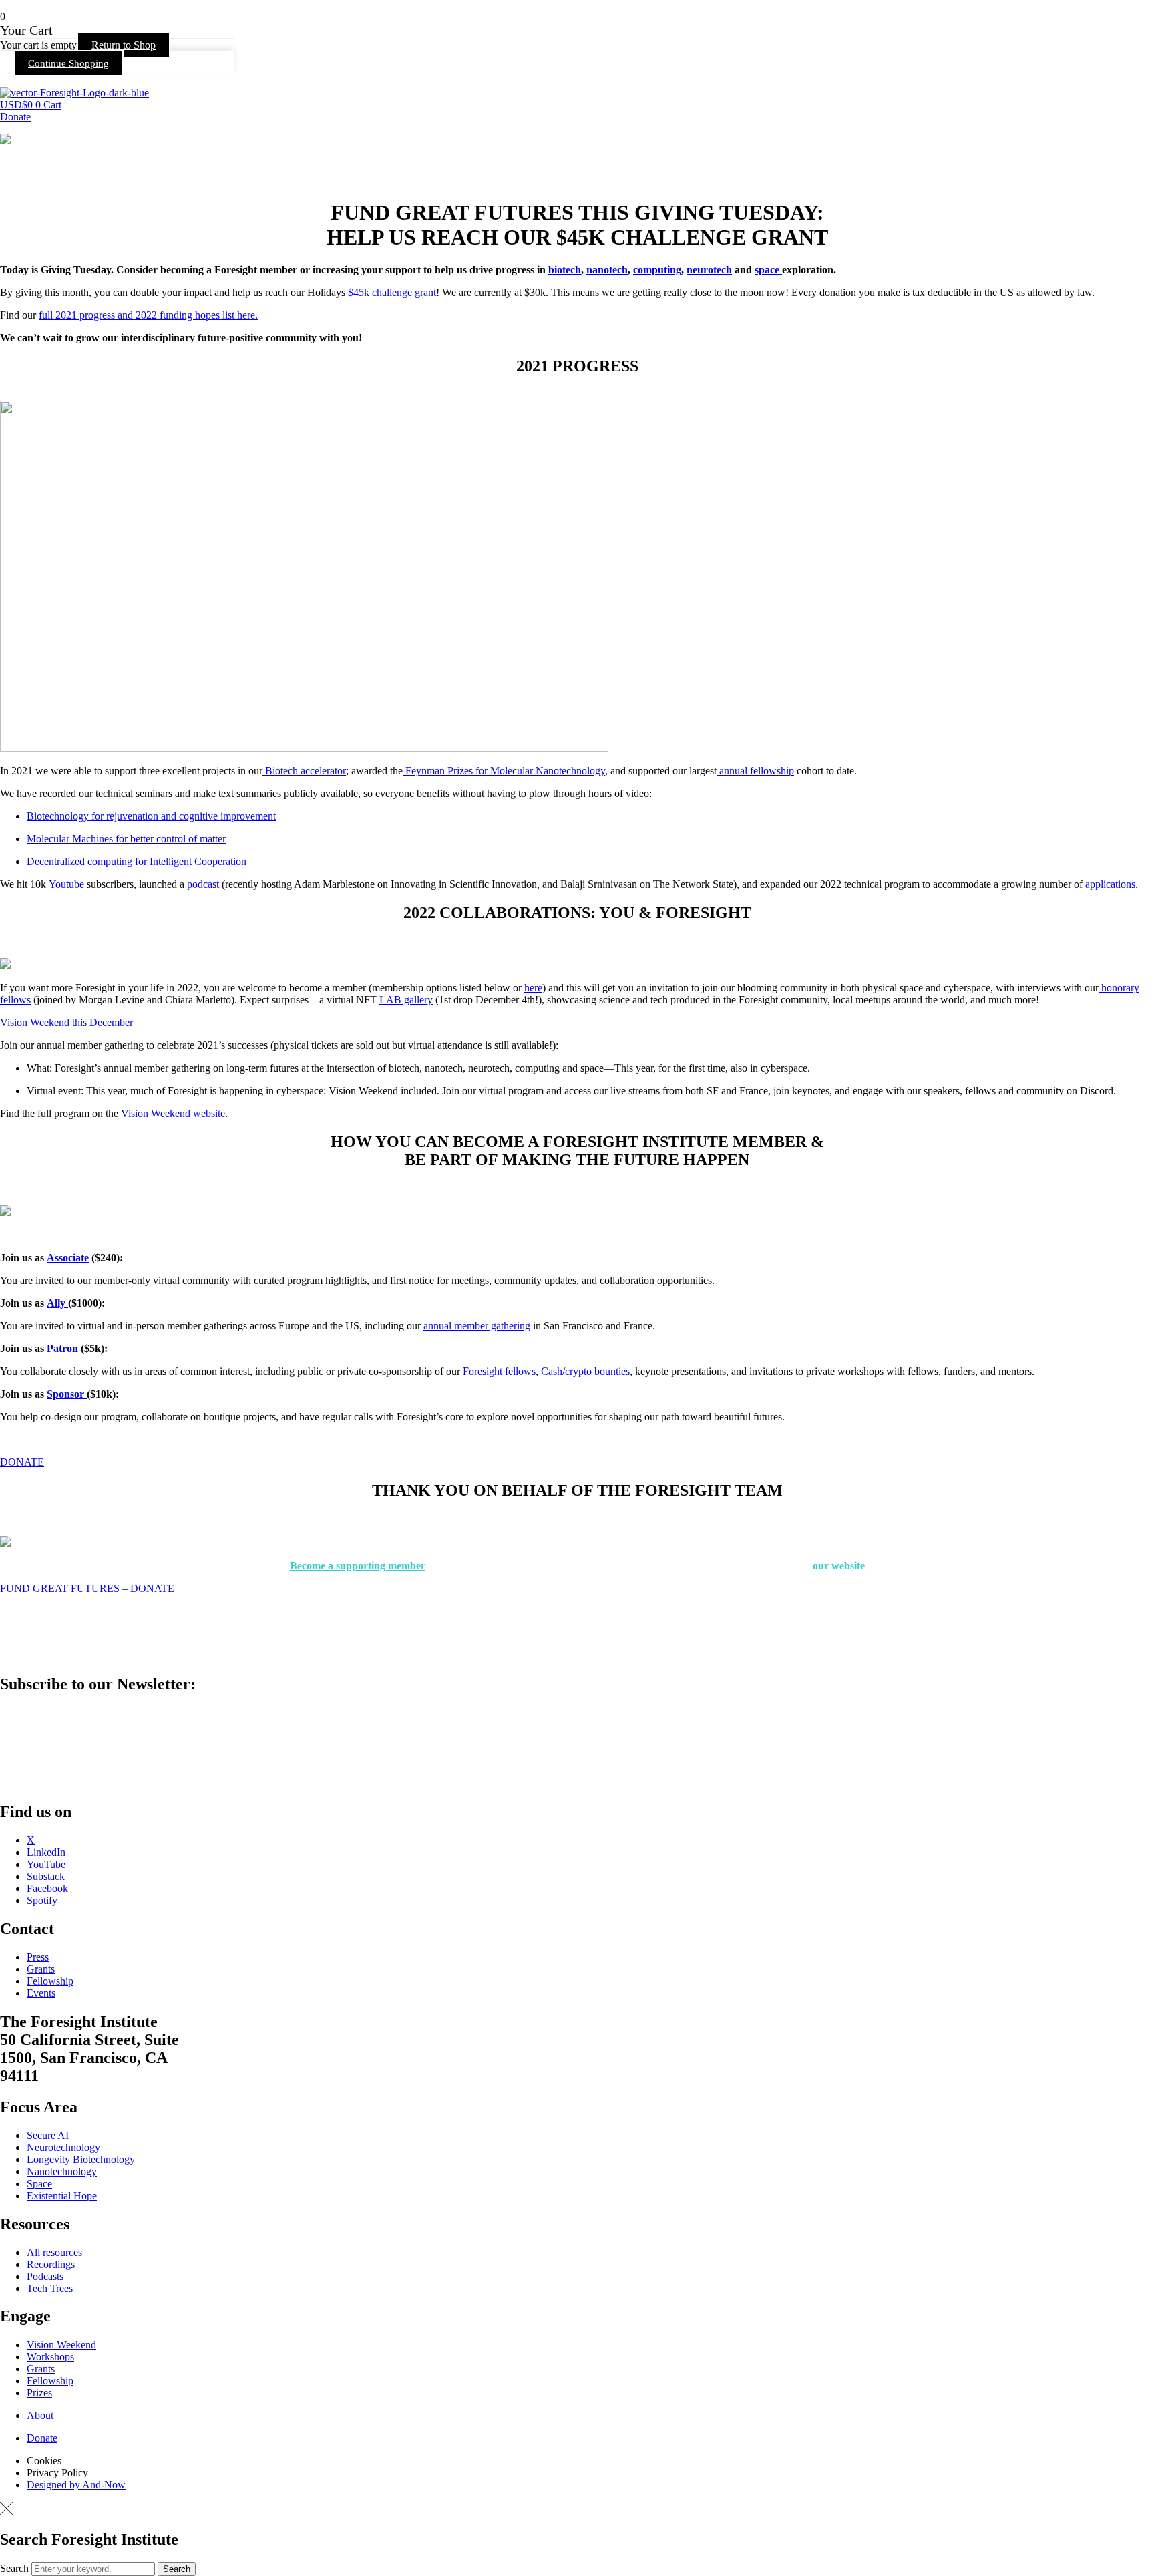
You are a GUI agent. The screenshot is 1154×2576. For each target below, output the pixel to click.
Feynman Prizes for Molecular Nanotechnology (504, 771)
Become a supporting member (358, 1566)
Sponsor (67, 1394)
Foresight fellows (499, 1371)
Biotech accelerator (304, 771)
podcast (203, 884)
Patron (62, 1348)
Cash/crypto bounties (585, 1371)
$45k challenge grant (392, 292)
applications (1110, 884)
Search (14, 2568)
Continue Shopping (68, 63)
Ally (57, 1303)
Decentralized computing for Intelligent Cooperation (137, 861)
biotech (565, 270)
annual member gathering (477, 1326)
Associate (68, 1258)
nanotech (607, 270)
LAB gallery (406, 1000)
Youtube (66, 884)
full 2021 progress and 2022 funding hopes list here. (148, 315)
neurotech (709, 270)
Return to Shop (124, 45)
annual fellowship (755, 771)
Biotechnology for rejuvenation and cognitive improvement (151, 816)
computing (657, 270)
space (768, 270)
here (533, 988)
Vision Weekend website (172, 1113)
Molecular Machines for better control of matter (126, 839)
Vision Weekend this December (66, 1022)
